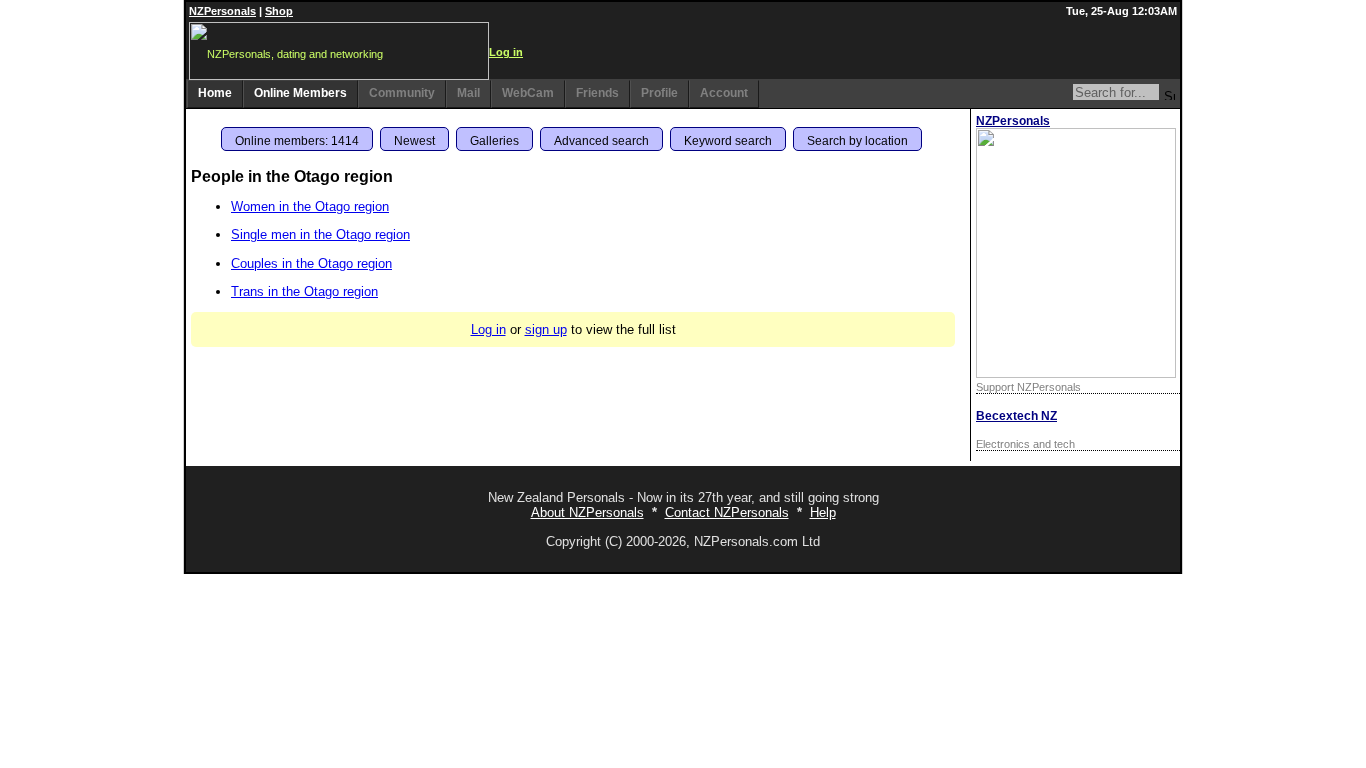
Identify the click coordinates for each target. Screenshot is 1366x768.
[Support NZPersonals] (1076, 373)
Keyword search (728, 141)
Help (823, 512)
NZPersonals (222, 11)
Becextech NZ (1016, 416)
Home (215, 93)
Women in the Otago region (310, 206)
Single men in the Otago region (320, 234)
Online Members (300, 93)
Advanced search (601, 141)
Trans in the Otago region (304, 291)
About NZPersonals (587, 512)
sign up (546, 329)
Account (724, 93)
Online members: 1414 (297, 141)
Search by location (857, 141)
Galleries (494, 141)
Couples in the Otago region (311, 263)
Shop (279, 11)
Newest (414, 141)
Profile (659, 93)
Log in (506, 52)
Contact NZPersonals (727, 512)
